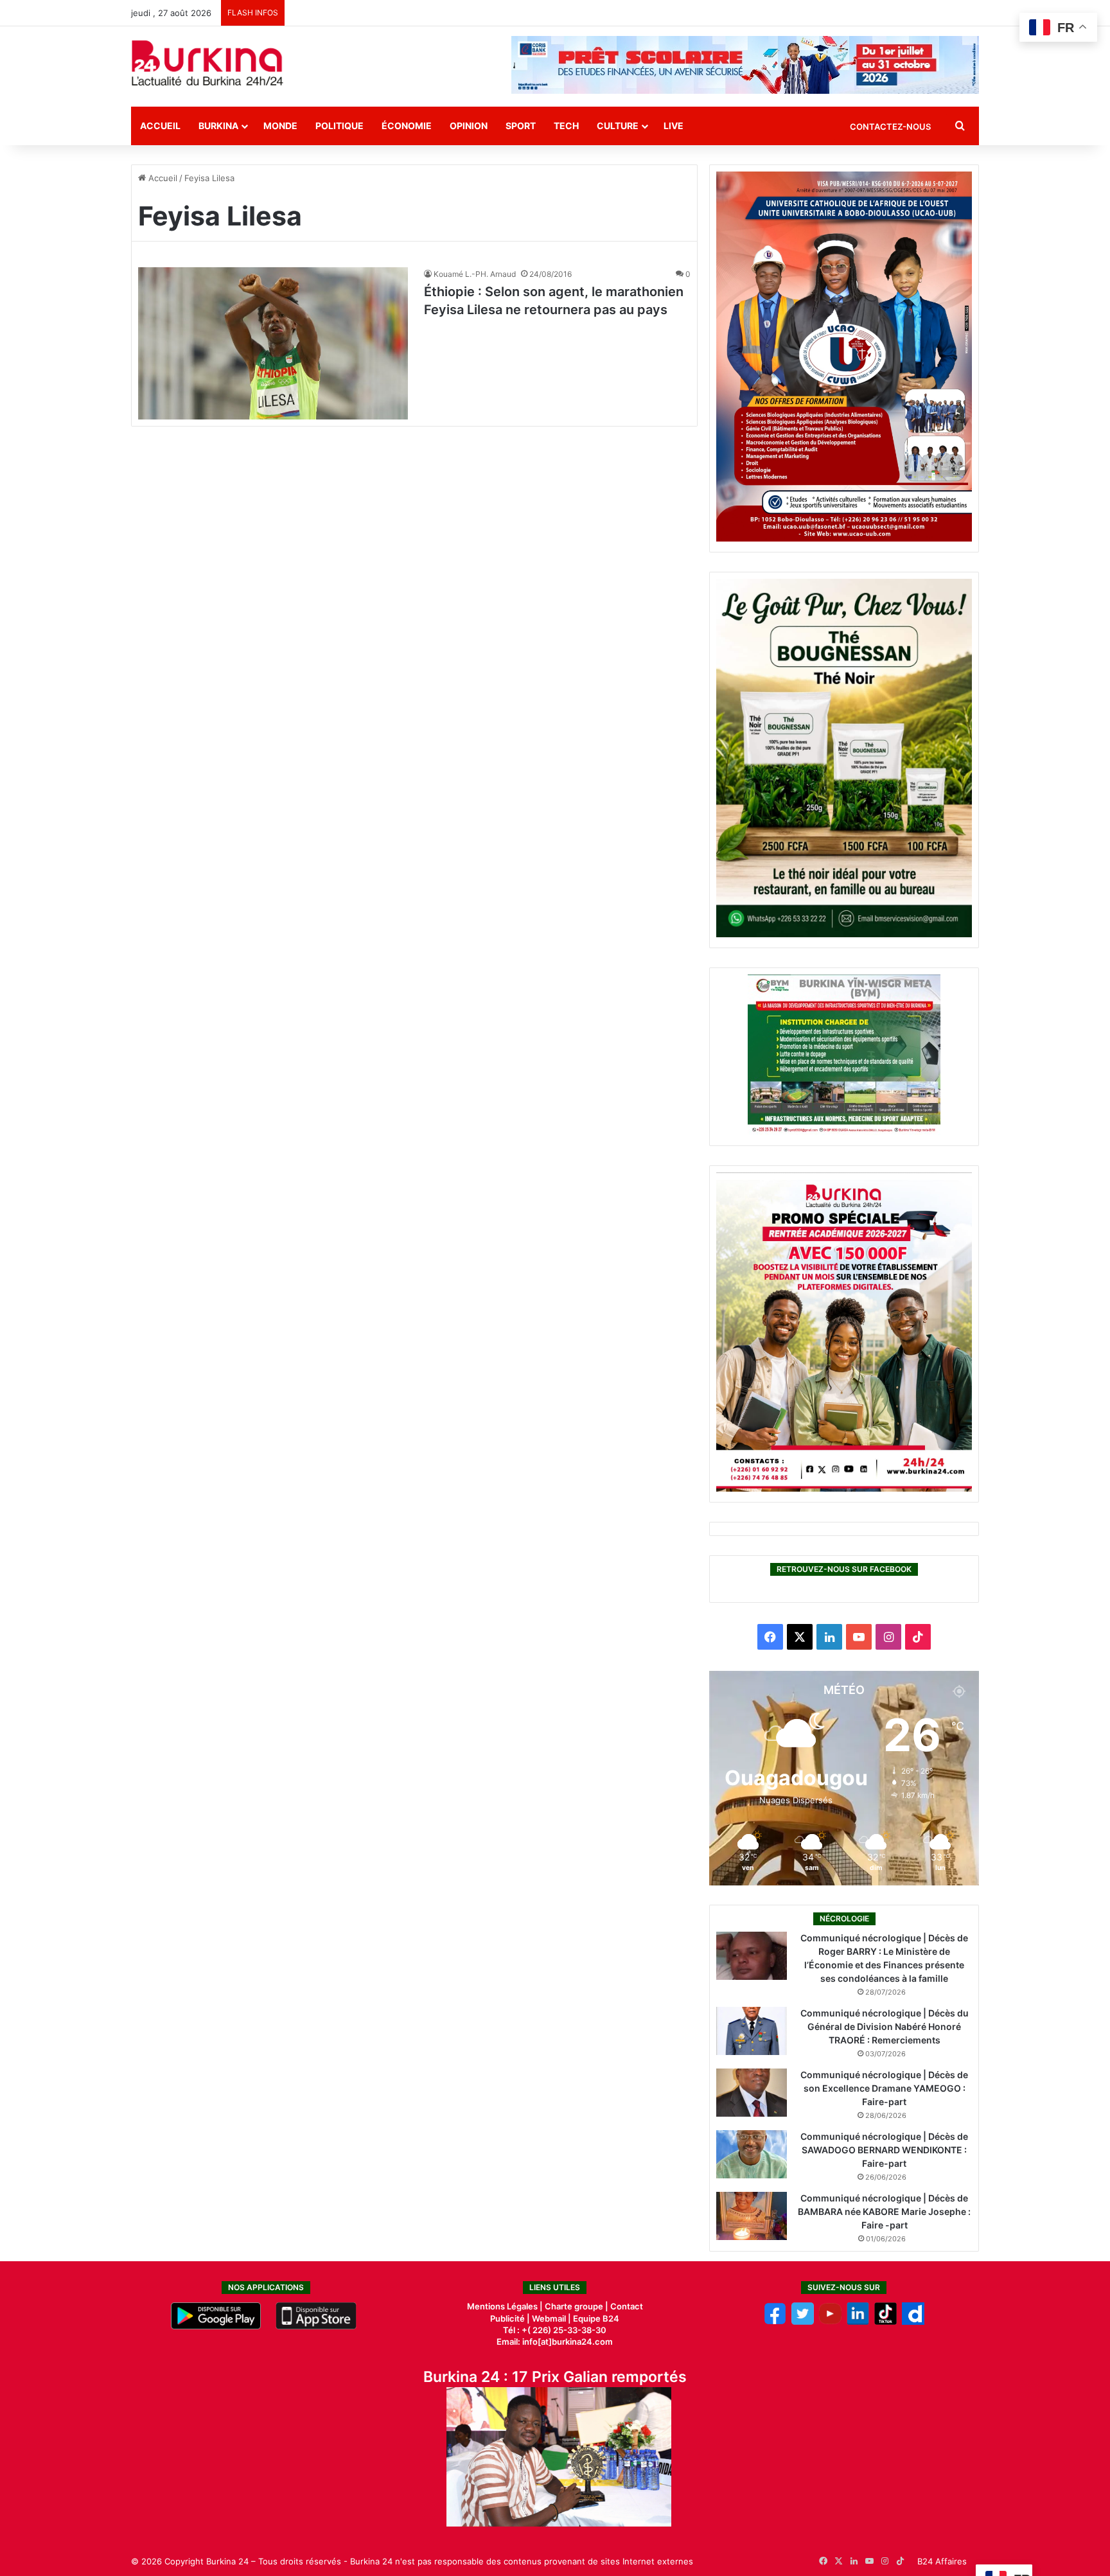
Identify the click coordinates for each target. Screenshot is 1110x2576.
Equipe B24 (595, 2318)
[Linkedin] (858, 2322)
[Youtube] (830, 2322)
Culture (618, 126)
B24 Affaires (942, 2561)
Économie (407, 126)
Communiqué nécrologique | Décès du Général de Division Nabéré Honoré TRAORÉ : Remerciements (885, 2026)
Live (674, 126)
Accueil (160, 126)
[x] (803, 2322)
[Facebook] (775, 2322)
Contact (627, 2306)
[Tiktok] (885, 2322)
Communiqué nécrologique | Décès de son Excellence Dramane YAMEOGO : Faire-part (884, 2088)
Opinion (469, 126)
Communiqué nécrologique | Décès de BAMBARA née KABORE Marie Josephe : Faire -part (884, 2211)
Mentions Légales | (506, 2306)
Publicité (507, 2318)
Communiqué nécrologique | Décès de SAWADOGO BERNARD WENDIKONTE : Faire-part (884, 2150)
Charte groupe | (577, 2306)
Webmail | (551, 2318)
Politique (339, 126)
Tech (566, 126)
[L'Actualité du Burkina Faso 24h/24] (207, 63)
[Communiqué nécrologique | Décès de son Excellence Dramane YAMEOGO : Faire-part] (752, 2093)
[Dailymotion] (913, 2322)
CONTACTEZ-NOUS (890, 127)
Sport (521, 126)
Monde (280, 126)
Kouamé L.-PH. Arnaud (475, 274)
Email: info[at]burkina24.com (555, 2342)
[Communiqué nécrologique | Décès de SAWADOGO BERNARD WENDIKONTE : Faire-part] (752, 2154)
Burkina (218, 126)
